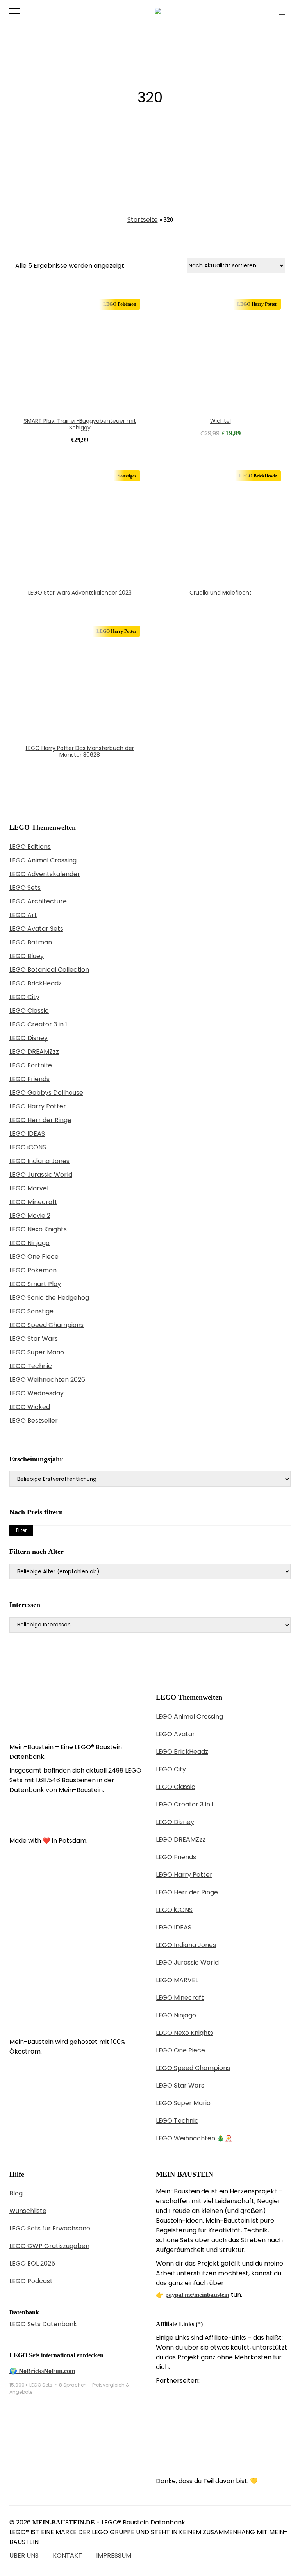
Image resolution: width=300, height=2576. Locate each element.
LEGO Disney (29, 1038)
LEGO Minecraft (33, 1202)
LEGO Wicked (30, 1407)
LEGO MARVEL (177, 1980)
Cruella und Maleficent (221, 593)
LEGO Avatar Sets (36, 929)
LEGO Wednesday (37, 1393)
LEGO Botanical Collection (49, 970)
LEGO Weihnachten (186, 2138)
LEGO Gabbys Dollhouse (46, 1093)
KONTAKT (67, 2556)
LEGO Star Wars (34, 1339)
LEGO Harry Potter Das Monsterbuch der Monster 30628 (80, 751)
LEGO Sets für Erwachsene (50, 2228)
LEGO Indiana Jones (39, 1161)
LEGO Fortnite (31, 1065)
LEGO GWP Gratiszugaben (49, 2246)
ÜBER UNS (24, 2556)
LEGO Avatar (175, 1734)
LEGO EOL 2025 (32, 2263)
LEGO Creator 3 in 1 (38, 1024)
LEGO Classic (29, 1011)
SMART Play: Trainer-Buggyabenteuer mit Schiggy (80, 424)
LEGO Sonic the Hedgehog (49, 1298)
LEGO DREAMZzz (34, 1052)
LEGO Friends (29, 1079)
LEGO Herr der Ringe (40, 1120)
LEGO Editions (30, 847)
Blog (16, 2193)
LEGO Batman (31, 942)
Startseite (143, 220)
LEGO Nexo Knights (38, 1229)
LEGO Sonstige (31, 1311)
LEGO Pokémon (33, 1270)
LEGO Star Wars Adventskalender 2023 (80, 593)
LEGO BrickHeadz (36, 983)
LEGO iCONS (28, 1147)
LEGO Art (23, 915)
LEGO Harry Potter (38, 1106)
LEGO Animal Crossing (43, 860)
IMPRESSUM (114, 2556)
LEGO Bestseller (34, 1421)
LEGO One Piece (34, 1257)
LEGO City (24, 997)
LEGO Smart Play (35, 1284)
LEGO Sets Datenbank (43, 2324)
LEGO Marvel (29, 1188)
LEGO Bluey (27, 956)
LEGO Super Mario (37, 1352)
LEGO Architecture (38, 901)
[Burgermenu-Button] (14, 11)
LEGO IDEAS (27, 1134)
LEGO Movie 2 (30, 1216)
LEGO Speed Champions (46, 1325)
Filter (21, 1530)
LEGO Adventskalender (45, 874)
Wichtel (221, 421)
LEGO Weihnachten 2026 (47, 1380)
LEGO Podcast (31, 2281)
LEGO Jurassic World (41, 1175)
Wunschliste (28, 2211)
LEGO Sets (25, 888)
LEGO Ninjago (29, 1243)
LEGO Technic (31, 1366)
